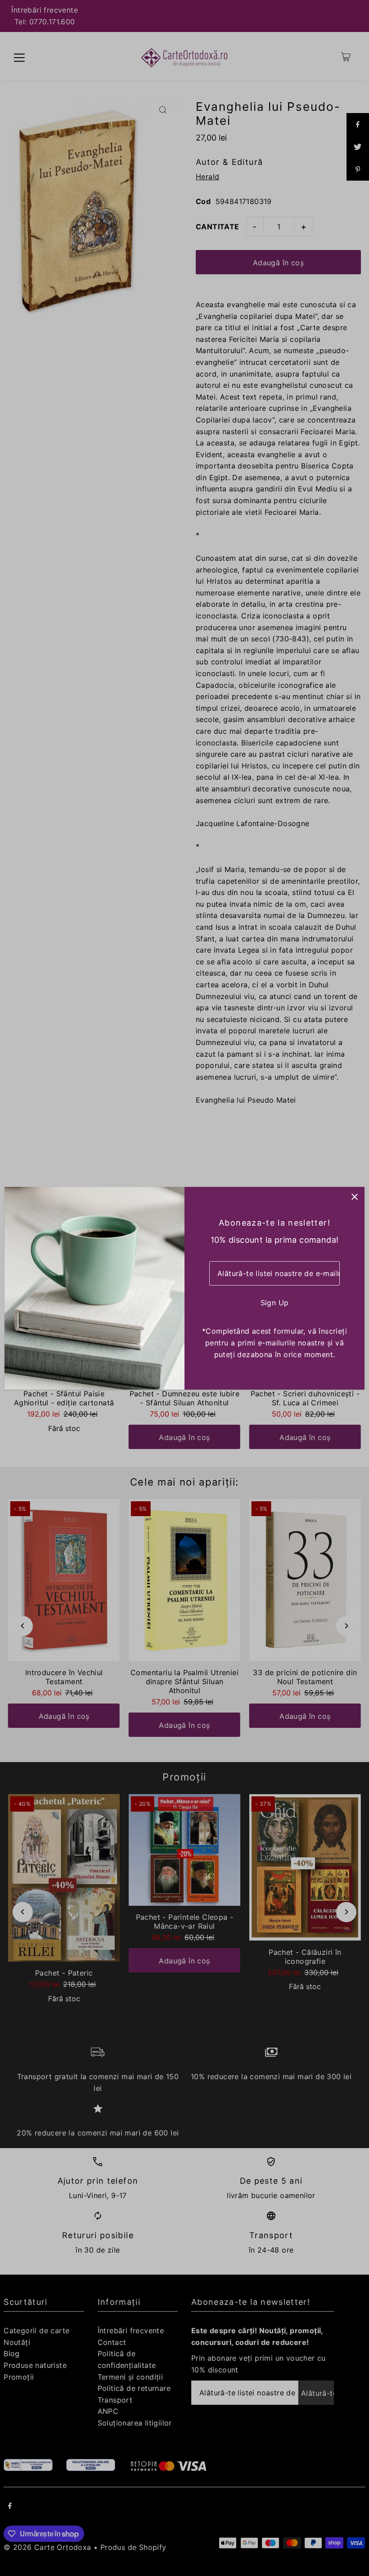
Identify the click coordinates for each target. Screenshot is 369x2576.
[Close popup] (354, 1197)
